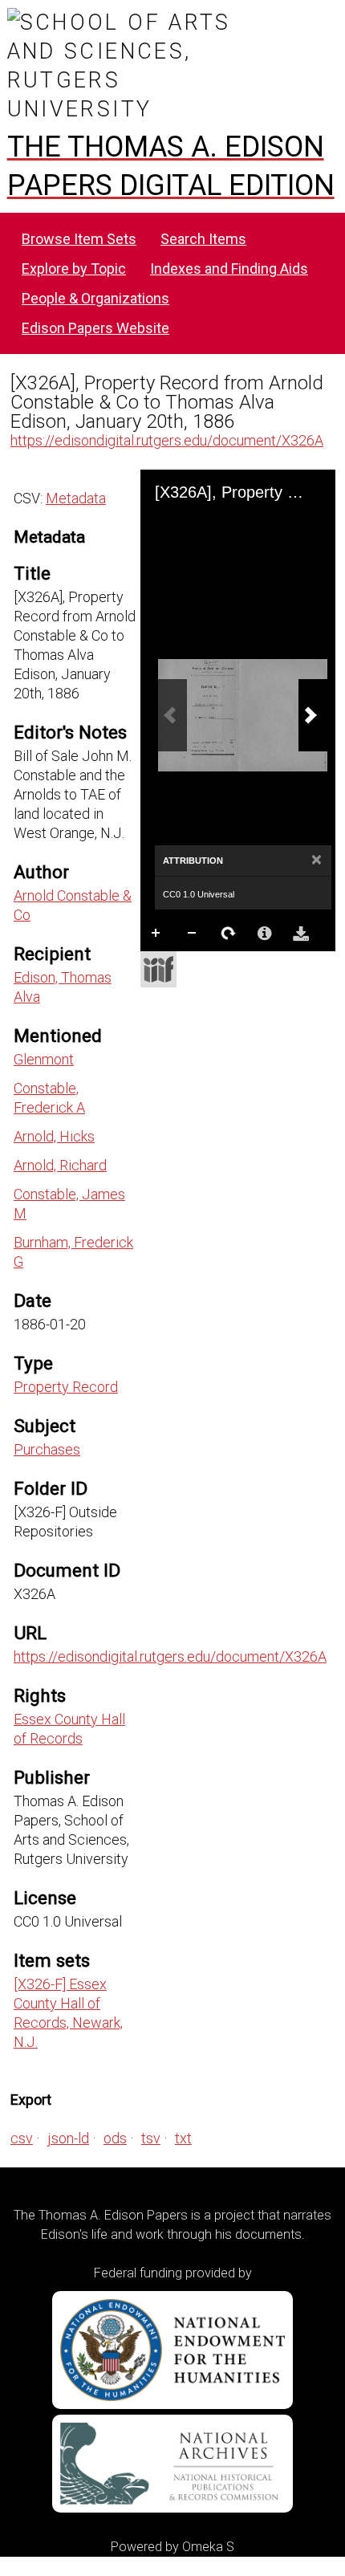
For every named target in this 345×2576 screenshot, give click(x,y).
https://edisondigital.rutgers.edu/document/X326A (167, 440)
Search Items (203, 239)
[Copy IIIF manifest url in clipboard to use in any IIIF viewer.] (158, 969)
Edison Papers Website (95, 328)
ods (115, 2138)
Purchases (47, 1449)
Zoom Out (193, 934)
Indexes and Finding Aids (229, 269)
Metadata (76, 498)
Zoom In (156, 934)
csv (22, 2138)
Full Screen (193, 966)
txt (183, 2138)
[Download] (301, 934)
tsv (151, 2138)
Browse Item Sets (79, 239)
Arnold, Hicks (54, 1136)
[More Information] (265, 934)
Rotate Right (229, 934)
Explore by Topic (74, 269)
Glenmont (44, 1059)
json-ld (68, 2138)
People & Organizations (95, 298)
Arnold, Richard (60, 1165)
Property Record (66, 1387)
